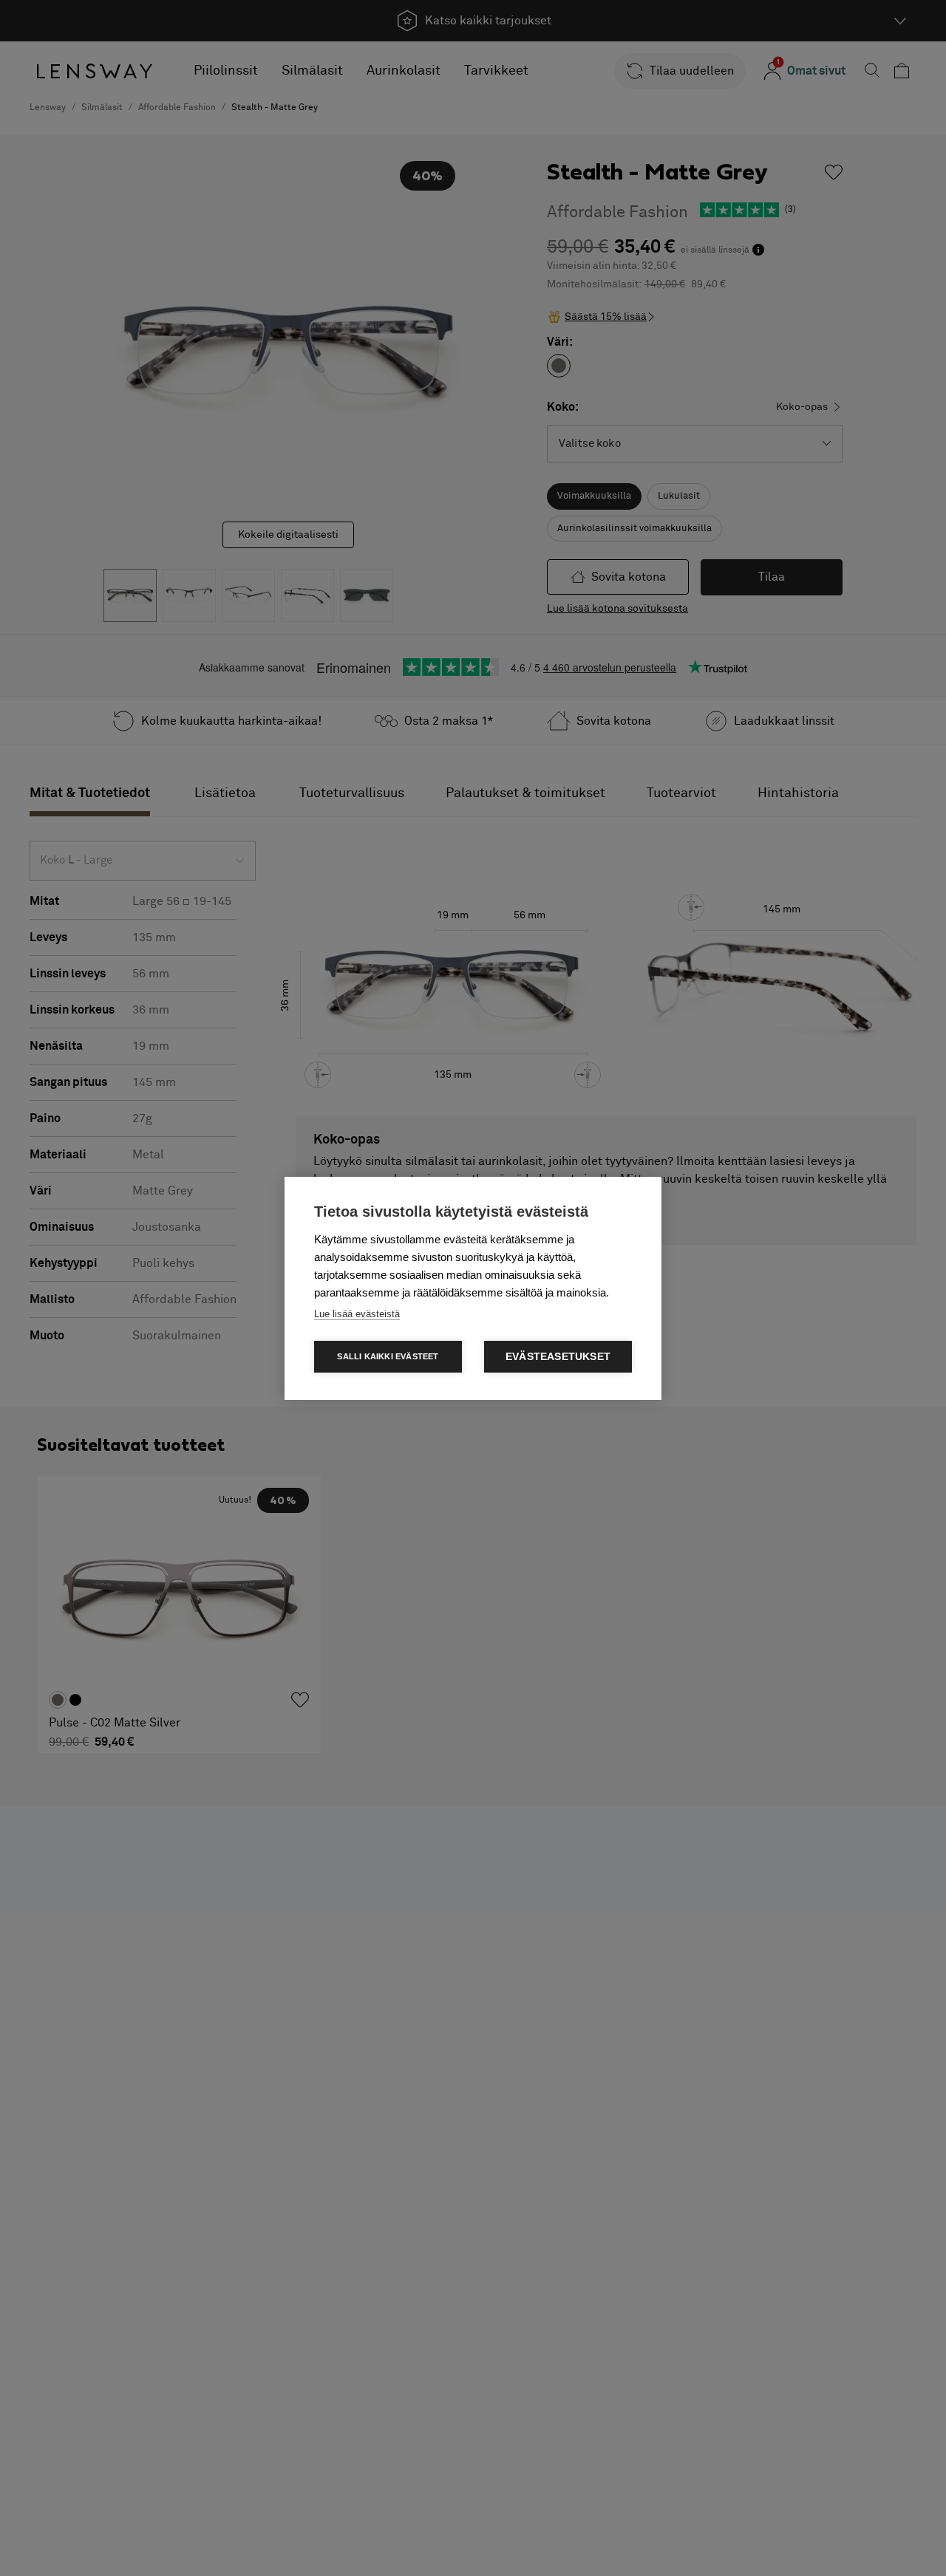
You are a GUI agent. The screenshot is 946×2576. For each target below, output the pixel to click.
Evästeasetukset (558, 1357)
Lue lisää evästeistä (357, 1314)
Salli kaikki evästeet (388, 1356)
